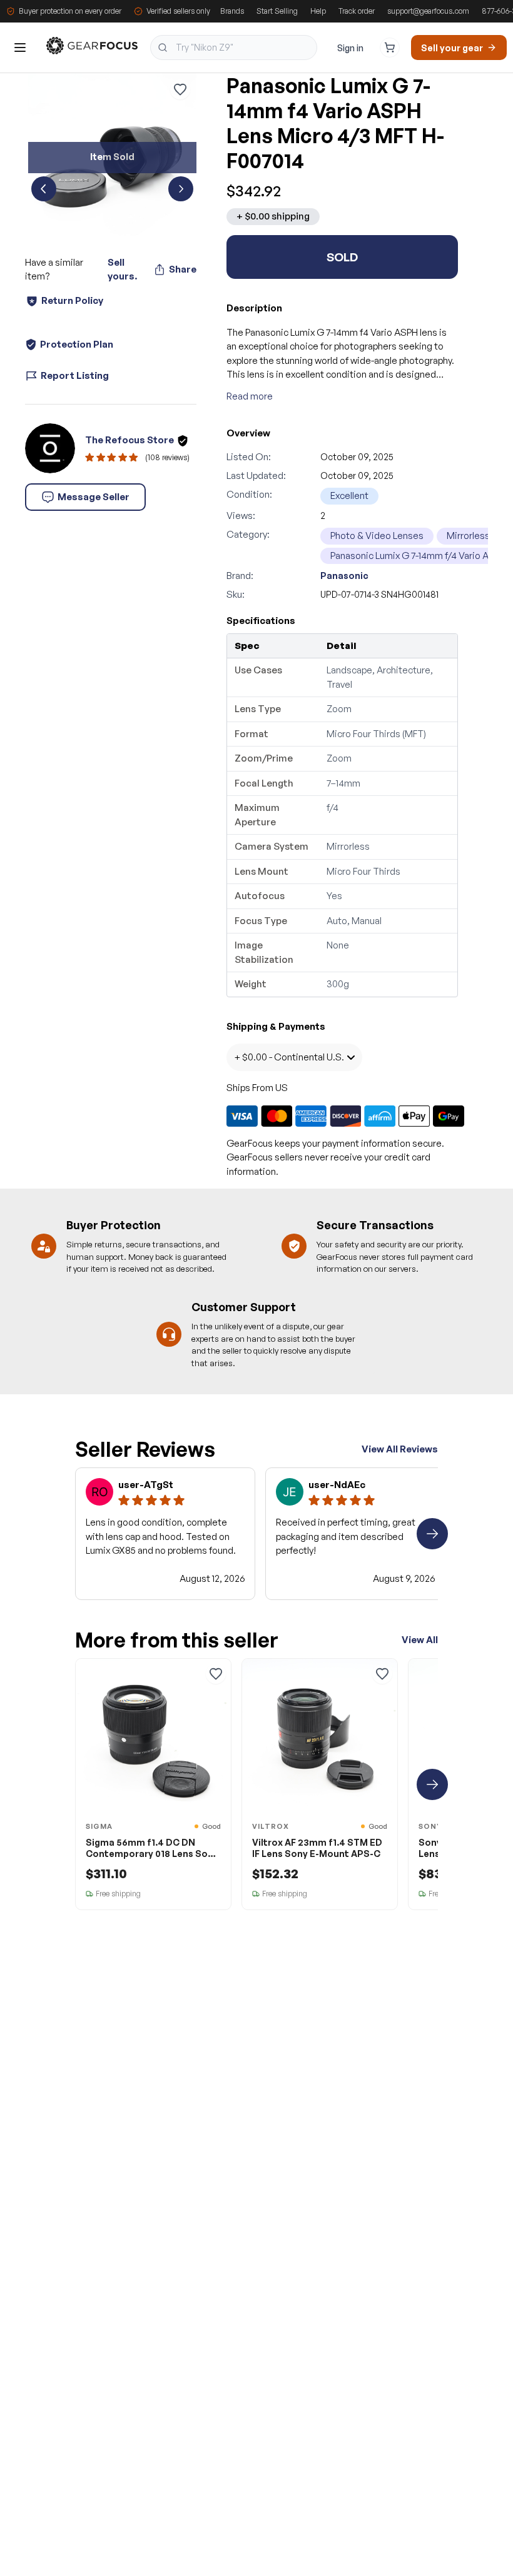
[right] (432, 1534)
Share (183, 269)
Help (318, 11)
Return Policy (72, 300)
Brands (232, 11)
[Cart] (390, 48)
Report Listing (75, 375)
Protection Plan (77, 344)
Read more (250, 396)
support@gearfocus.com (428, 11)
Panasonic (344, 576)
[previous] (44, 189)
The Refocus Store (130, 440)
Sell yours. (122, 269)
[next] (181, 189)
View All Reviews (400, 1449)
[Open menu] (20, 48)
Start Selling (277, 11)
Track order (357, 11)
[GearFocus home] (92, 48)
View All (420, 1640)
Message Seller (94, 497)
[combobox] (234, 48)
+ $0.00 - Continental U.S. (289, 1057)
